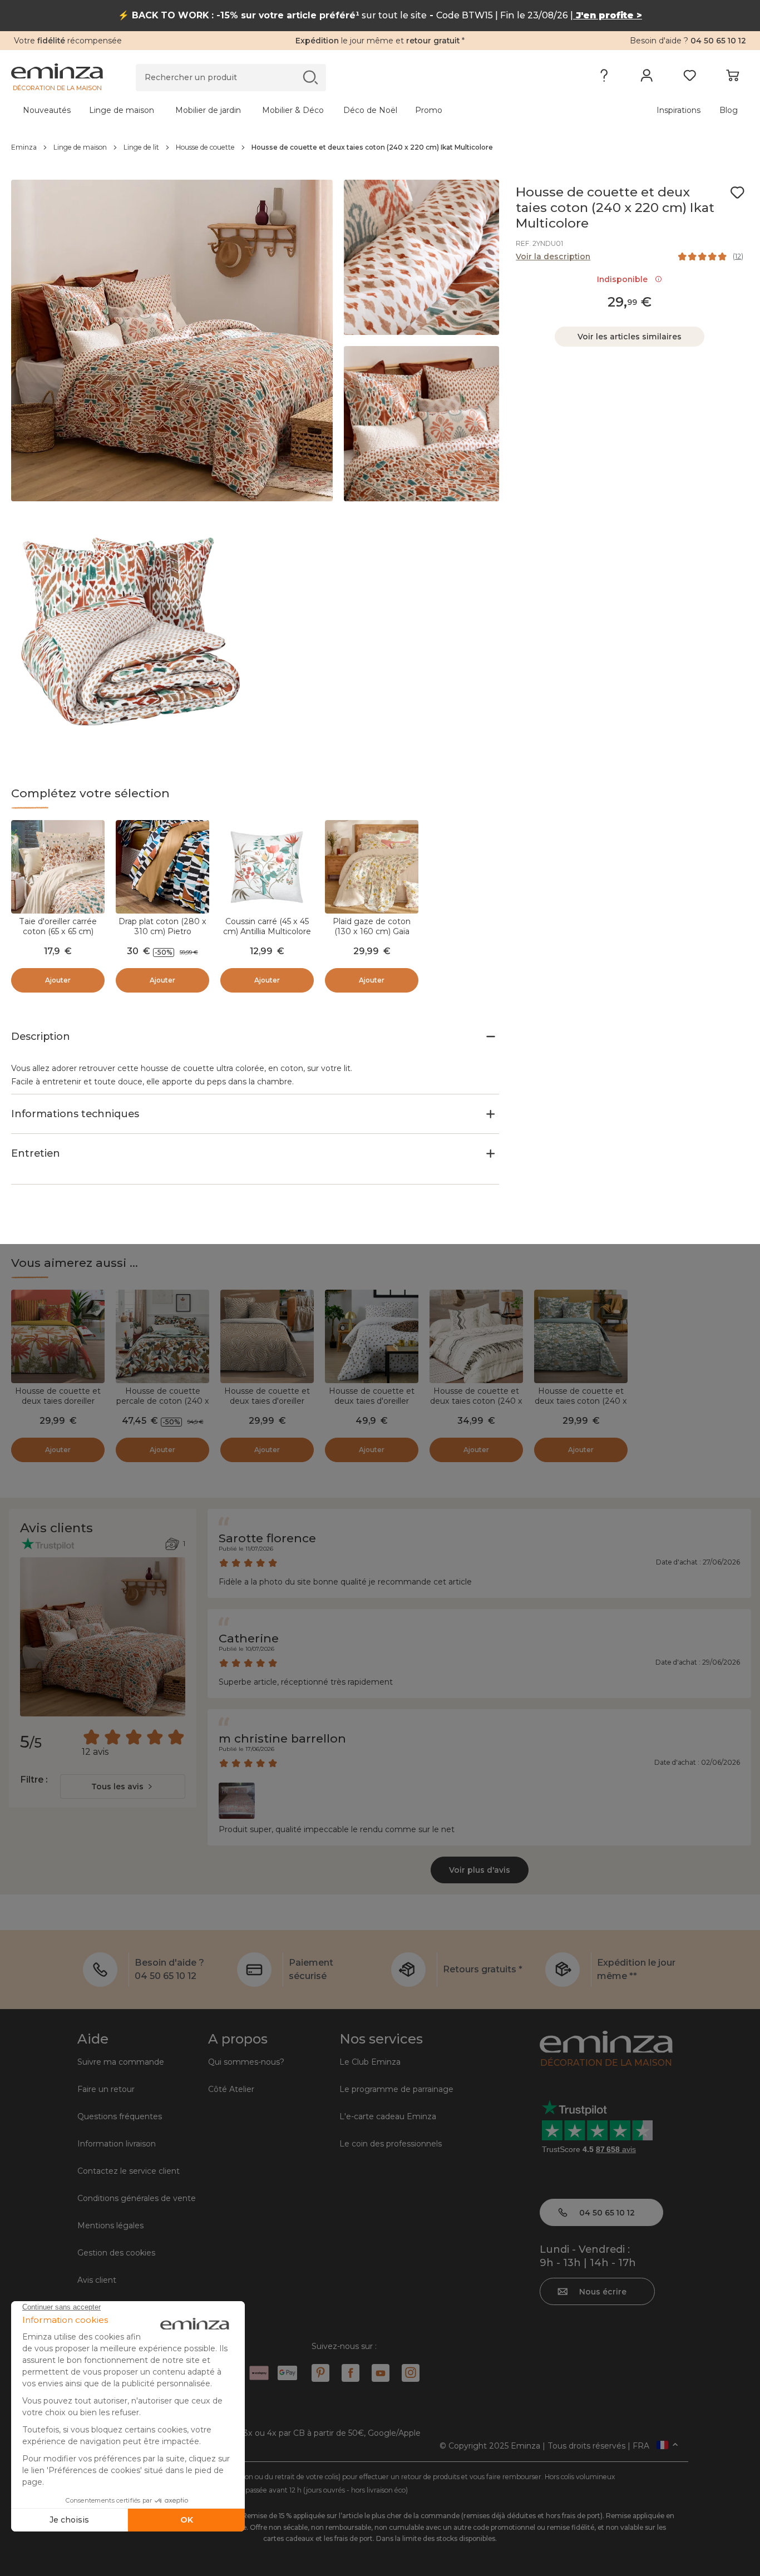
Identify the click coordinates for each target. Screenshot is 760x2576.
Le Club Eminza (370, 2062)
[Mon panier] (732, 78)
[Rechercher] (310, 77)
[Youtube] (381, 2373)
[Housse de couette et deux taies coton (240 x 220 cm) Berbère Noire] (476, 1336)
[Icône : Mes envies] (737, 193)
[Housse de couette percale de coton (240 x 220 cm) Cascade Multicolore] (162, 1336)
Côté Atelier (231, 2089)
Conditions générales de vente (137, 2198)
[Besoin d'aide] (604, 78)
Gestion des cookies (116, 2253)
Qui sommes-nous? (246, 2062)
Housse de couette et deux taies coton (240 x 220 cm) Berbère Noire (476, 1401)
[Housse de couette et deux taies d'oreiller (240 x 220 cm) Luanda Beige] (267, 1336)
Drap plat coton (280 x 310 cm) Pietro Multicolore (162, 931)
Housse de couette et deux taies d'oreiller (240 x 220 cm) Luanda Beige (267, 1406)
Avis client (97, 2280)
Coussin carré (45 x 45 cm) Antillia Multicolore (267, 926)
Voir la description (553, 256)
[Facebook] (351, 2373)
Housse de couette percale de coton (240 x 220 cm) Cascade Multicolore (163, 1406)
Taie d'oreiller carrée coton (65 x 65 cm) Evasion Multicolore (58, 931)
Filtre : (34, 1780)
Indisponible (625, 279)
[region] (380, 147)
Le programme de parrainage (396, 2089)
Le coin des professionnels (391, 2144)
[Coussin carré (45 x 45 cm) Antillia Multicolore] (267, 867)
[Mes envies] (690, 78)
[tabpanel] (289, 110)
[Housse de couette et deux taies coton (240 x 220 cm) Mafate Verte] (581, 1336)
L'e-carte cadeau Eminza (388, 2116)
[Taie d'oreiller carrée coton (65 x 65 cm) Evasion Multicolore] (58, 867)
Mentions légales (110, 2225)
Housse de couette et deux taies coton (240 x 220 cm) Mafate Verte (581, 1401)
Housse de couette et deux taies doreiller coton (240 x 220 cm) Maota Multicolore (58, 1406)
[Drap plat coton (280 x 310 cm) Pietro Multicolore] (162, 867)
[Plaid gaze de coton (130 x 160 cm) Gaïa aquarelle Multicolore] (372, 867)
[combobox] (123, 1787)
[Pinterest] (320, 2373)
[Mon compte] (647, 78)
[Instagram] (411, 2373)
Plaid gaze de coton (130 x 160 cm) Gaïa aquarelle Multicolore (372, 931)
